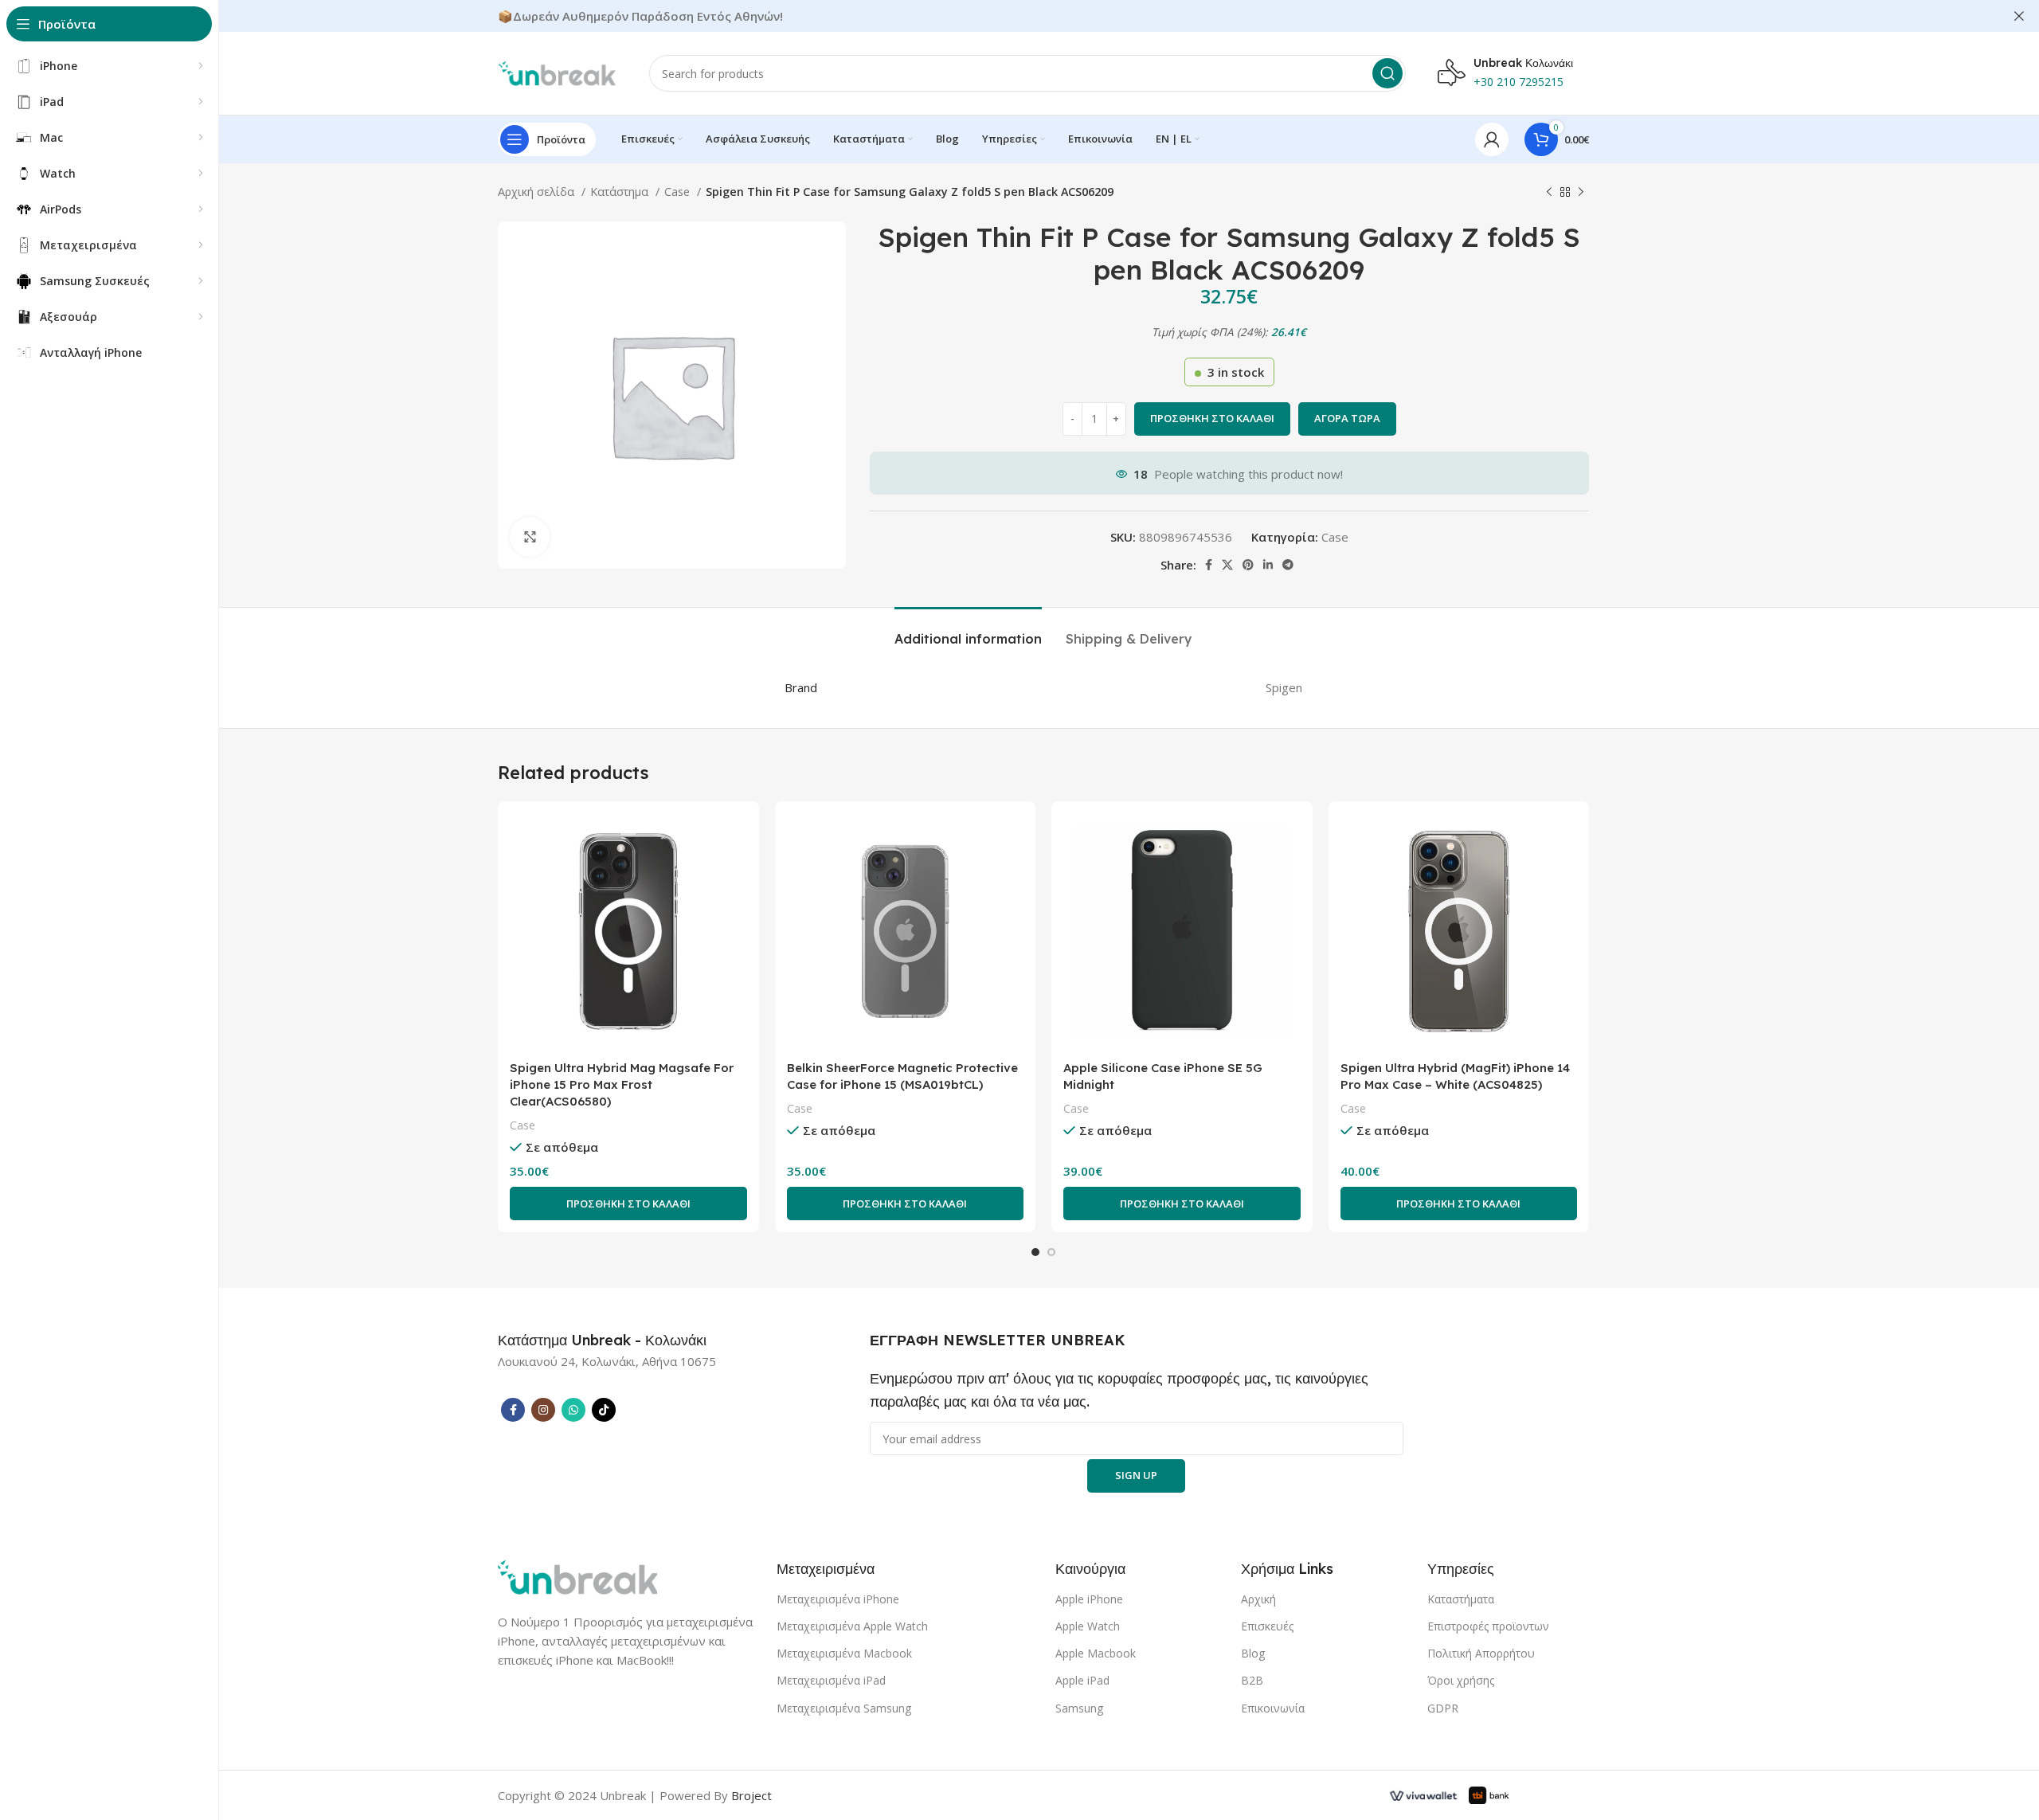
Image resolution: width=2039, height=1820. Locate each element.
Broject (751, 1795)
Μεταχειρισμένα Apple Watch (852, 1626)
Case (679, 192)
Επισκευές (1267, 1626)
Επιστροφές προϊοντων (1488, 1626)
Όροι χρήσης (1461, 1680)
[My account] (1492, 139)
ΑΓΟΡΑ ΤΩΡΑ (1347, 418)
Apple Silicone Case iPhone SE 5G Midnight (1163, 1076)
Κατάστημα (621, 192)
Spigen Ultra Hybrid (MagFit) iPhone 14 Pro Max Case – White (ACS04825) (1455, 1076)
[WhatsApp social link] (573, 1410)
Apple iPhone (1089, 1599)
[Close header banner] (2019, 16)
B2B (1252, 1680)
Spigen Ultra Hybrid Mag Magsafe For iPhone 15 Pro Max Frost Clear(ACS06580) (622, 1084)
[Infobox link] (602, 1341)
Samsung (1079, 1708)
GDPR (1443, 1708)
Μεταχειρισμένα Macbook (844, 1653)
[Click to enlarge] (530, 537)
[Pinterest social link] (1248, 565)
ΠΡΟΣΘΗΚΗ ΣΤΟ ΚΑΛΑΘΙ (1212, 418)
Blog (1253, 1653)
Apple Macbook (1096, 1653)
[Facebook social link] (1209, 565)
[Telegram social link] (1288, 565)
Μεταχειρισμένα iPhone (838, 1599)
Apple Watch (1088, 1626)
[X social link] (1227, 565)
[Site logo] (558, 72)
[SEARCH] (1387, 73)
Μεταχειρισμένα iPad (831, 1680)
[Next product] (1581, 192)
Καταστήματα (1461, 1599)
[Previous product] (1549, 192)
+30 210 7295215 (1518, 82)
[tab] (968, 631)
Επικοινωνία (1273, 1708)
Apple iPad (1082, 1680)
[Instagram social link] (543, 1410)
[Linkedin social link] (1268, 565)
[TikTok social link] (604, 1410)
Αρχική (1258, 1599)
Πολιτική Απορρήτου (1481, 1653)
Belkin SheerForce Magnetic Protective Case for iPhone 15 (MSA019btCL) (902, 1076)
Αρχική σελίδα (538, 192)
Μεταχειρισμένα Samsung (844, 1708)
